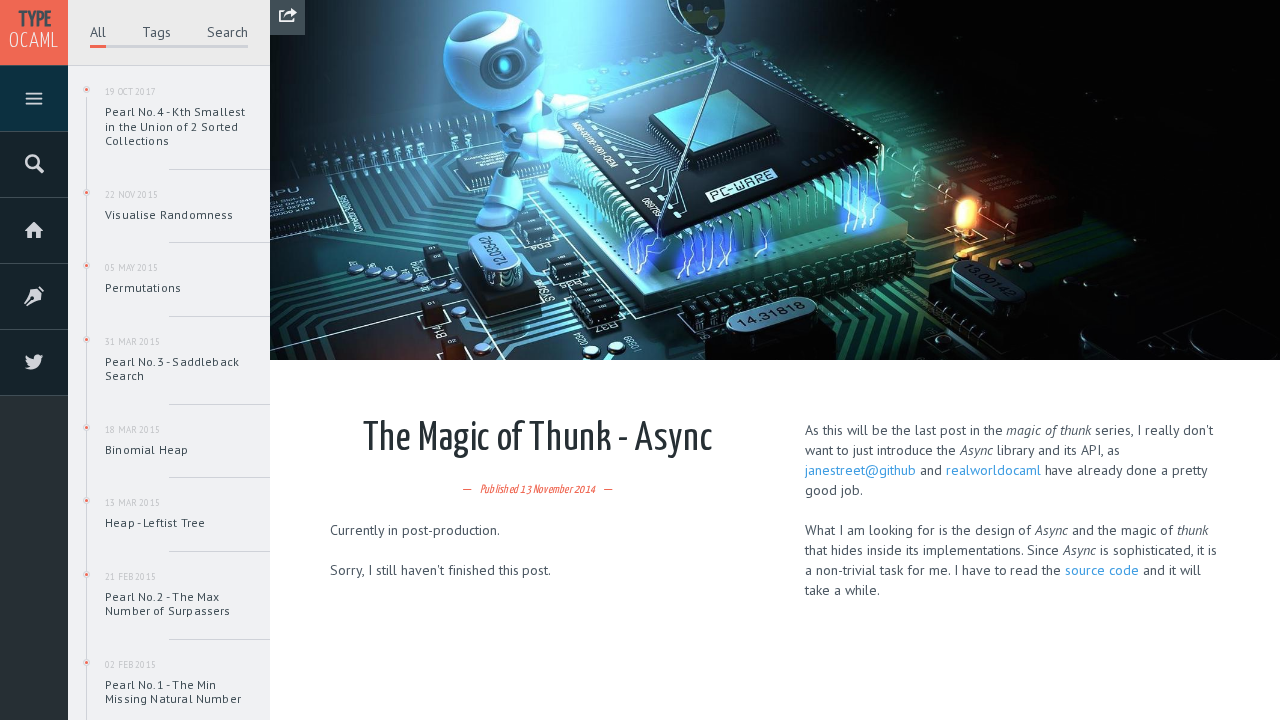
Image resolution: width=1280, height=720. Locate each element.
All (98, 32)
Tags (156, 32)
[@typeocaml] (34, 366)
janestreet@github (860, 470)
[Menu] (34, 102)
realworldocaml (993, 470)
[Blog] (34, 300)
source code (1102, 570)
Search (227, 32)
